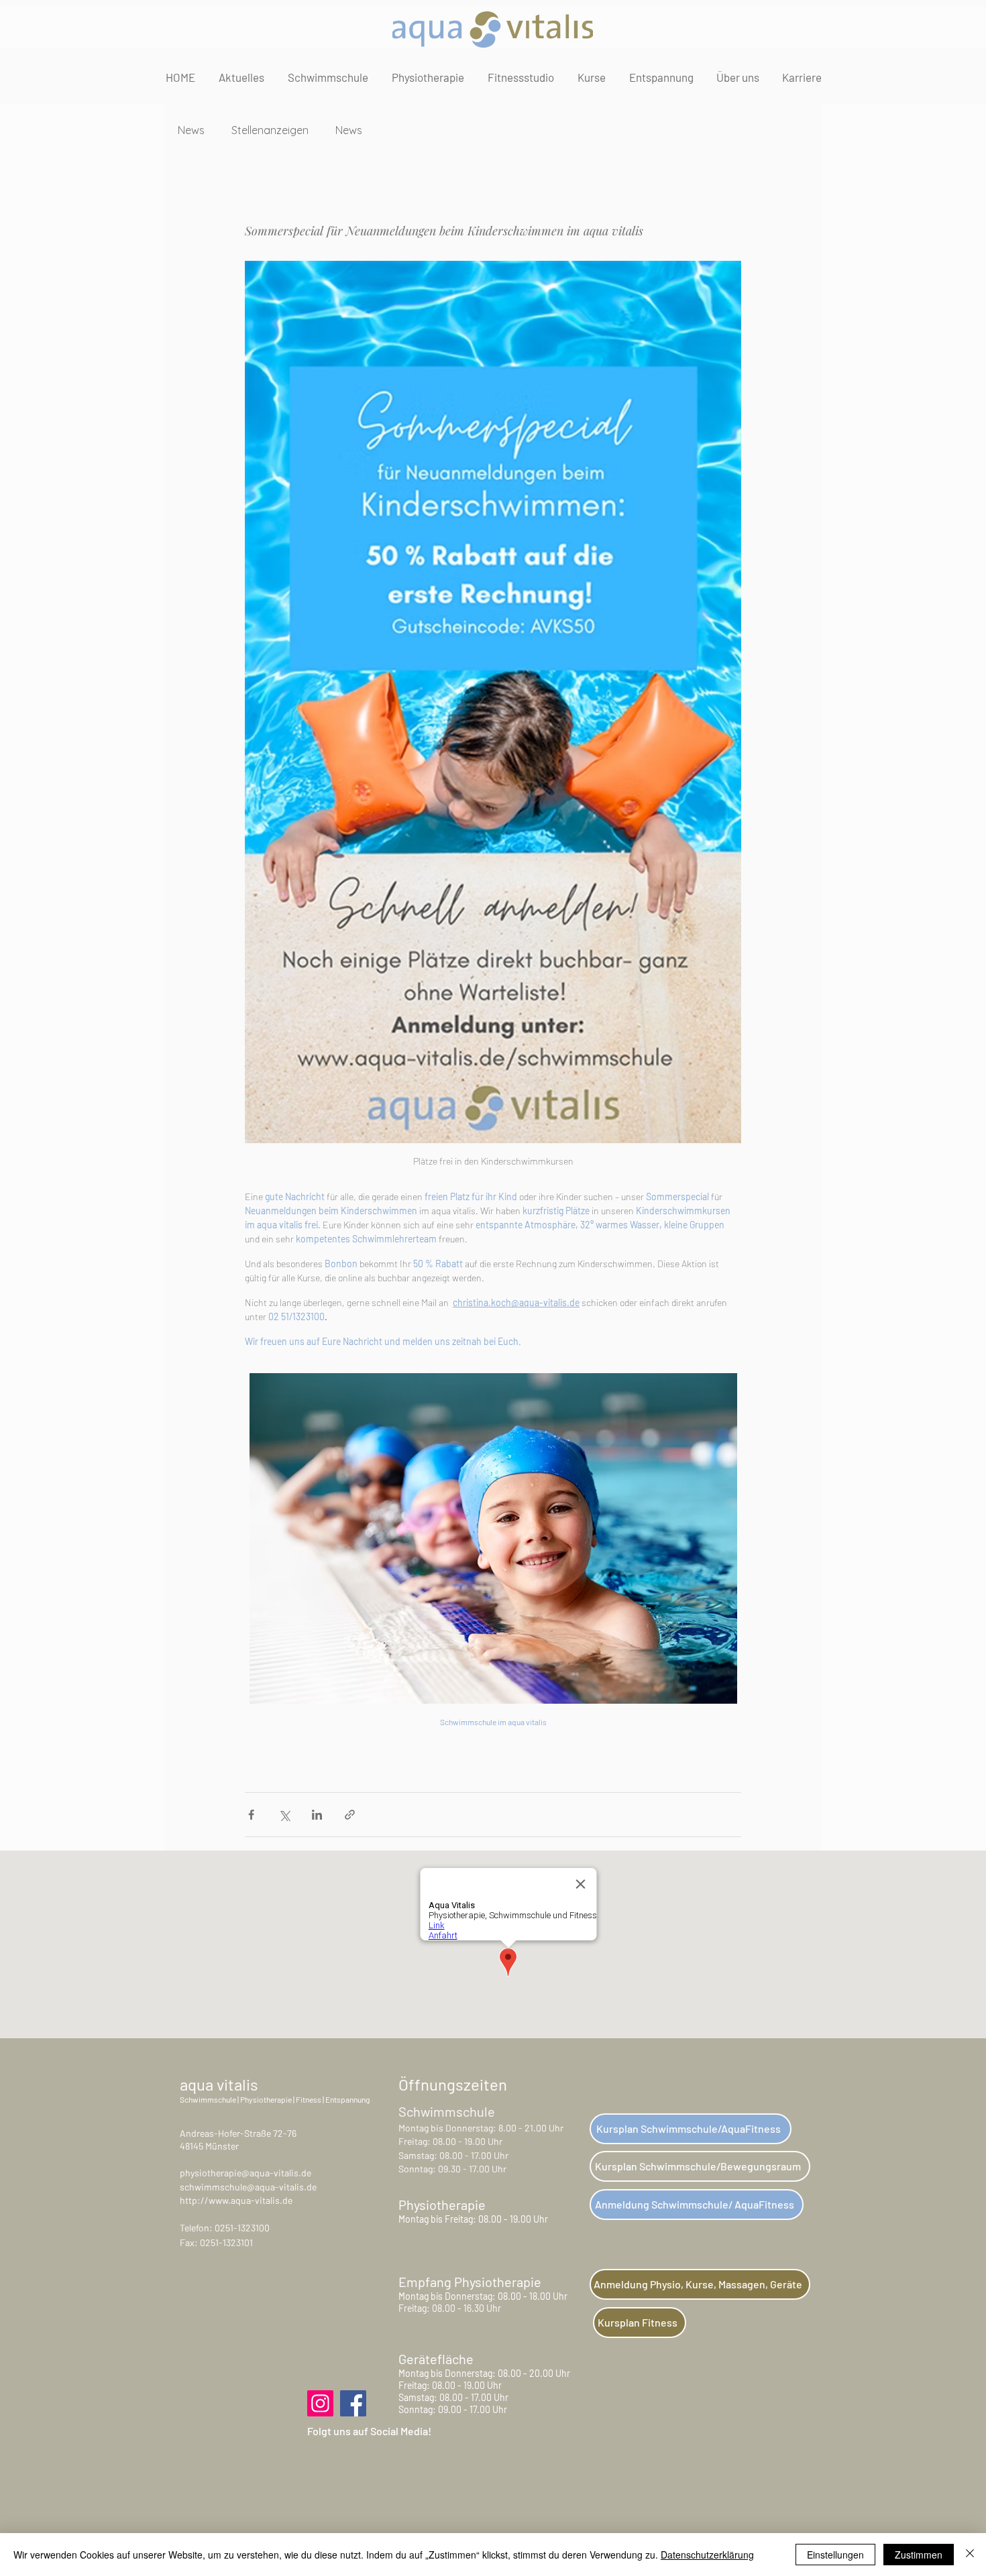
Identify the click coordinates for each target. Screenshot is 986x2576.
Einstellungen (835, 2555)
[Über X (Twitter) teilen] (284, 1815)
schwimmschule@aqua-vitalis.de (248, 2187)
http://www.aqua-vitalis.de (236, 2200)
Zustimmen (919, 2555)
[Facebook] (353, 2403)
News (191, 130)
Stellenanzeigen (270, 130)
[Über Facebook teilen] (251, 1815)
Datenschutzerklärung (707, 2555)
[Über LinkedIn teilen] (317, 1815)
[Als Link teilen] (350, 1815)
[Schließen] (970, 2555)
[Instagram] (320, 2403)
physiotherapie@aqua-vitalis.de (245, 2173)
